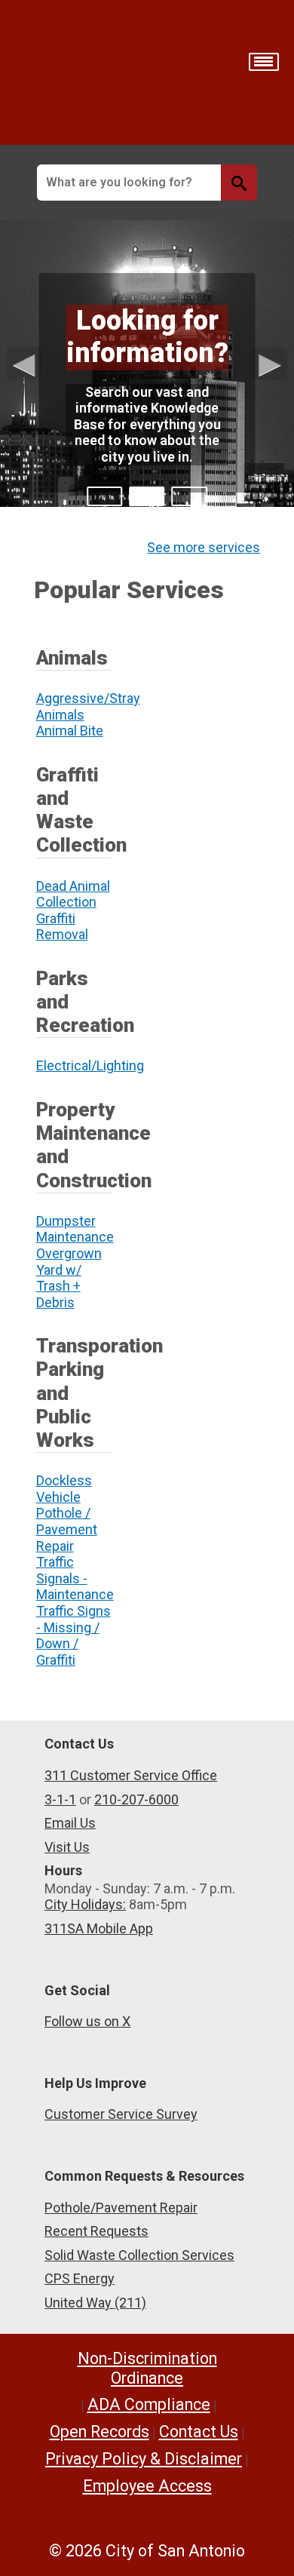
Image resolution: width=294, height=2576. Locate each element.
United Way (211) (95, 2303)
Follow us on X (87, 2021)
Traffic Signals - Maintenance (75, 1578)
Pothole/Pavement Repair (121, 2208)
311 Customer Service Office (131, 1775)
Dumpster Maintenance (75, 1229)
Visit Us (67, 1847)
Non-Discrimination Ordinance (147, 2368)
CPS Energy (80, 2278)
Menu (264, 62)
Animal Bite (70, 731)
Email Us (70, 1823)
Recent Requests (96, 2231)
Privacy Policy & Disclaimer (144, 2459)
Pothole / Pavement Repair (67, 1529)
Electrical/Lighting (90, 1065)
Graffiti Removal (62, 927)
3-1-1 (60, 1799)
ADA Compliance (149, 2404)
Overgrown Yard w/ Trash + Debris (69, 1278)
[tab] (104, 496)
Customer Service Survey (121, 2114)
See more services (204, 547)
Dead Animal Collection (73, 894)
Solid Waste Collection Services (139, 2255)
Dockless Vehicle (64, 1489)
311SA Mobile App (99, 1928)
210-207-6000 (136, 1799)
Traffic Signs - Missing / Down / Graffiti (73, 1635)
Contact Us (199, 2432)
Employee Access (147, 2486)
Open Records (100, 2432)
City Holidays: (85, 1904)
